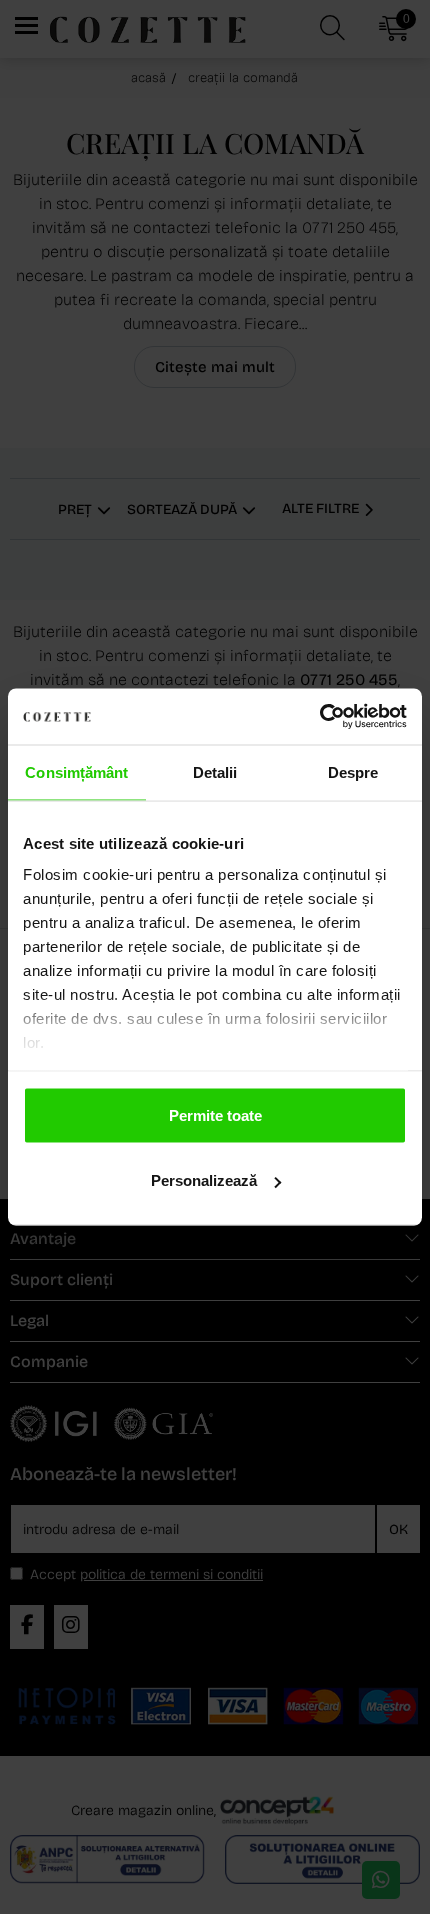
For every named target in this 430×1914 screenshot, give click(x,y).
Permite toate (215, 1114)
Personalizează (204, 1180)
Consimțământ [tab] (76, 771)
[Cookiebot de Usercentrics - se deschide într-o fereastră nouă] (319, 717)
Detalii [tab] (215, 771)
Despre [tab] (353, 771)
